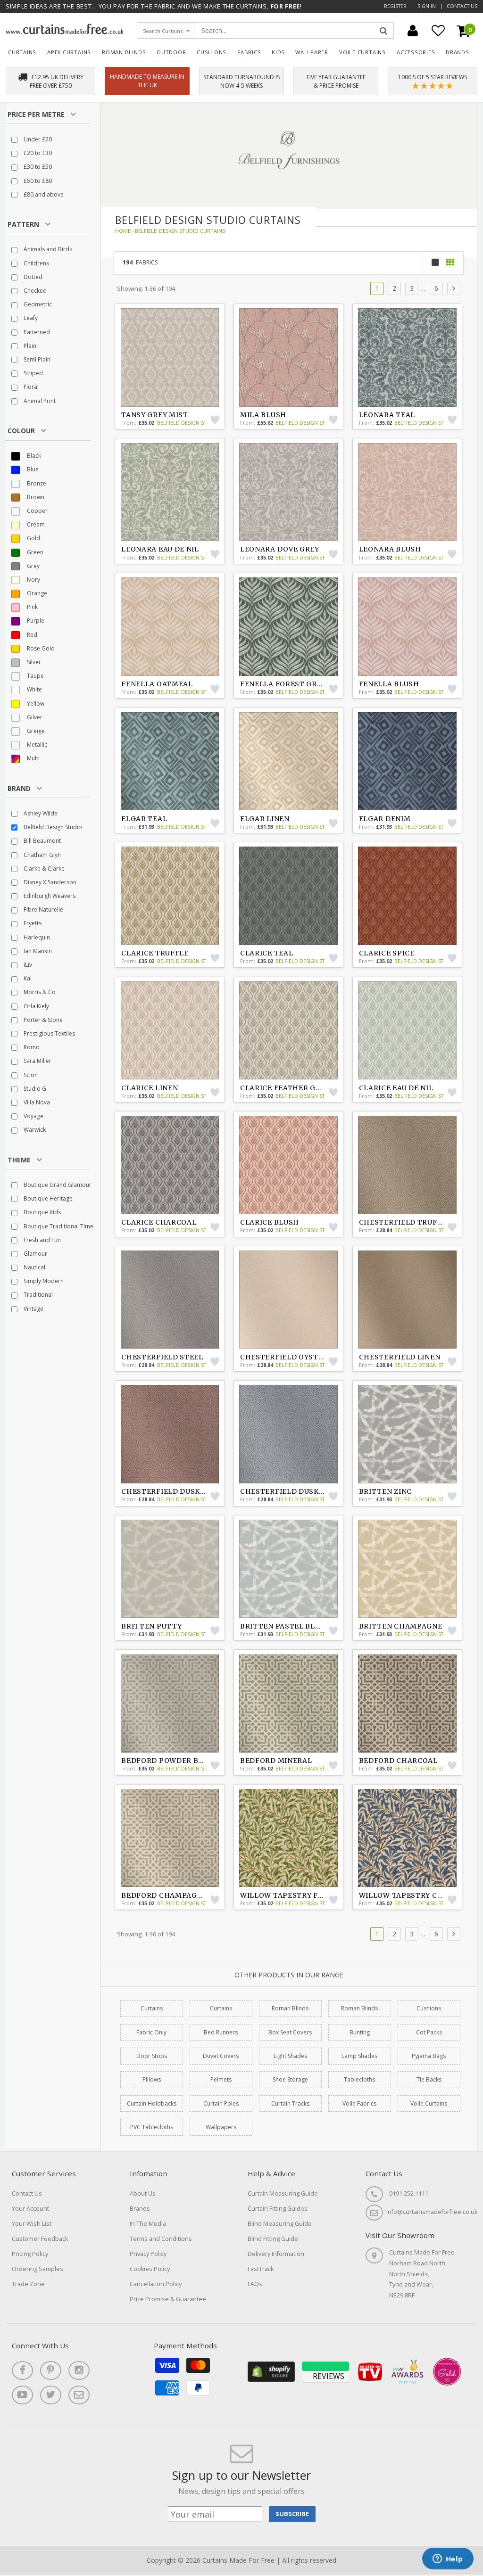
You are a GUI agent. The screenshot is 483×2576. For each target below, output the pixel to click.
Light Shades (290, 2056)
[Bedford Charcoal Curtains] (408, 1704)
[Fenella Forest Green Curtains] (289, 626)
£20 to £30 (37, 153)
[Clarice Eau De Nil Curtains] (408, 1030)
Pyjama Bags (429, 2056)
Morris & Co (39, 992)
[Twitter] (51, 2395)
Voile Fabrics (359, 2103)
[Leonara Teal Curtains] (408, 357)
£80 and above (43, 194)
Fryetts (32, 923)
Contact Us (462, 6)
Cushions (212, 52)
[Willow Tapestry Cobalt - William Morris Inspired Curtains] (408, 1838)
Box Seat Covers (290, 2032)
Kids (278, 52)
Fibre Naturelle (43, 909)
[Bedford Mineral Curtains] (289, 1704)
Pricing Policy (30, 2254)
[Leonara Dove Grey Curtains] (289, 492)
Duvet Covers (221, 2056)
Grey (33, 566)
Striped (33, 373)
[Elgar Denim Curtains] (408, 761)
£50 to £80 (37, 181)
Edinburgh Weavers (49, 896)
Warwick (34, 1130)
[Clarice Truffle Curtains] (170, 896)
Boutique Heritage (47, 1198)
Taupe (35, 676)
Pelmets (221, 2079)
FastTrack (261, 2269)
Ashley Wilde (40, 813)
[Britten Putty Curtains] (170, 1569)
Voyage (33, 1116)
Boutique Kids (42, 1212)
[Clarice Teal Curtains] (289, 896)
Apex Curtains (69, 52)
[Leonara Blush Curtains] (408, 492)
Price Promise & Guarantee (168, 2299)
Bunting (360, 2032)
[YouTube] (22, 2395)
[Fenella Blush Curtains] (408, 626)
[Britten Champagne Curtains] (408, 1569)
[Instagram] (79, 2370)
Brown (35, 497)
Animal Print (39, 401)
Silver (33, 662)
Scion (30, 1075)
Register (395, 6)
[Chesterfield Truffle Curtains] (408, 1165)
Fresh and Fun (42, 1240)
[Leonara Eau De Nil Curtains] (170, 492)
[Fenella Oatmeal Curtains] (170, 626)
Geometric (37, 304)
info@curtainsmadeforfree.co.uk (432, 2212)
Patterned (36, 332)
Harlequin (36, 937)
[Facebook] (22, 2370)
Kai (27, 978)
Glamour (35, 1254)
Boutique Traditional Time (58, 1226)
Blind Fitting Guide (273, 2239)
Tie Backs (429, 2079)
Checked (34, 291)
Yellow (35, 704)
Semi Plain (36, 359)
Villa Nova (36, 1102)
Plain (29, 346)
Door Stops (152, 2056)
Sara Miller (37, 1061)
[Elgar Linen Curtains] (289, 761)
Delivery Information (276, 2254)
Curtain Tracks (290, 2103)
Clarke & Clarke (43, 868)
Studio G (34, 1089)
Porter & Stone (42, 1020)
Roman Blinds (124, 52)
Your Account (30, 2209)
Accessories (416, 52)
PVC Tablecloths (152, 2127)
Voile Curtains (362, 52)
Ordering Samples (37, 2269)
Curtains (22, 52)
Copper (37, 511)
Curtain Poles (221, 2103)
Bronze (36, 483)
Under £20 (37, 139)
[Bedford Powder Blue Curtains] (170, 1704)
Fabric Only (151, 2032)
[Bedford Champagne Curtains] (170, 1838)
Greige (35, 731)
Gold (33, 538)
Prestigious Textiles (49, 1033)
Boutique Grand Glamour (57, 1185)
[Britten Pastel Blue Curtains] (289, 1569)
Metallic (36, 745)
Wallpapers (221, 2127)
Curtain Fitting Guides (278, 2209)
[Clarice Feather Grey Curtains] (289, 1030)
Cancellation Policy (156, 2284)
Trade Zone (28, 2284)
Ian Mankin (37, 951)
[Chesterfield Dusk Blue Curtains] (289, 1434)
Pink (32, 607)
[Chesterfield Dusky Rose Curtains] (170, 1434)
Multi (33, 758)
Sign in (427, 6)
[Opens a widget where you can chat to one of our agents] (448, 2560)
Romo (31, 1047)
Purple (35, 621)
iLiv (27, 965)
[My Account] (413, 31)
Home (123, 231)
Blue (32, 469)
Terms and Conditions (161, 2239)
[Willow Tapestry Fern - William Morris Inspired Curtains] (289, 1838)
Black (33, 456)
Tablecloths (359, 2079)
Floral (30, 387)
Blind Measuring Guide (280, 2224)
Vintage (33, 1309)
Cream (35, 524)
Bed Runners (221, 2032)
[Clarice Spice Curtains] (408, 896)
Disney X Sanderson (49, 882)
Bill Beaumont (42, 841)
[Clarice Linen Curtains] (170, 1030)
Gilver (34, 717)
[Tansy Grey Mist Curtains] (170, 357)
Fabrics (249, 52)
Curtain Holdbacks (152, 2103)
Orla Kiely (36, 1006)
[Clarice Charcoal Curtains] (170, 1165)
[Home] (65, 32)
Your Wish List (32, 2224)
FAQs (255, 2284)
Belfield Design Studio (52, 827)
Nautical (34, 1267)
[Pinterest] (51, 2370)
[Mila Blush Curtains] (289, 357)
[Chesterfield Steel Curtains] (170, 1300)
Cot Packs (429, 2032)
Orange (36, 593)
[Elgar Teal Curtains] (170, 761)
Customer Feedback (40, 2239)
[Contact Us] (79, 2395)
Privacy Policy (148, 2254)
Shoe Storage (290, 2079)
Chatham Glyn (42, 855)
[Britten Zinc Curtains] (408, 1434)
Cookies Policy (150, 2269)
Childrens (36, 263)
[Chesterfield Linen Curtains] (408, 1300)
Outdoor (171, 52)
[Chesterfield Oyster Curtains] (289, 1300)
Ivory (33, 580)
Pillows (152, 2079)
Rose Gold (40, 648)
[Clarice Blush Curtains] (289, 1165)
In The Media (148, 2224)
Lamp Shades (359, 2056)
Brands (458, 52)
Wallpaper (312, 52)
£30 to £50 (37, 167)
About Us (143, 2193)
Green (34, 552)
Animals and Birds (47, 249)
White (34, 689)
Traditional (37, 1295)
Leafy (30, 318)
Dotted (32, 277)
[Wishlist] (438, 31)
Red (31, 635)
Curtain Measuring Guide (283, 2193)
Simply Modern (43, 1281)
